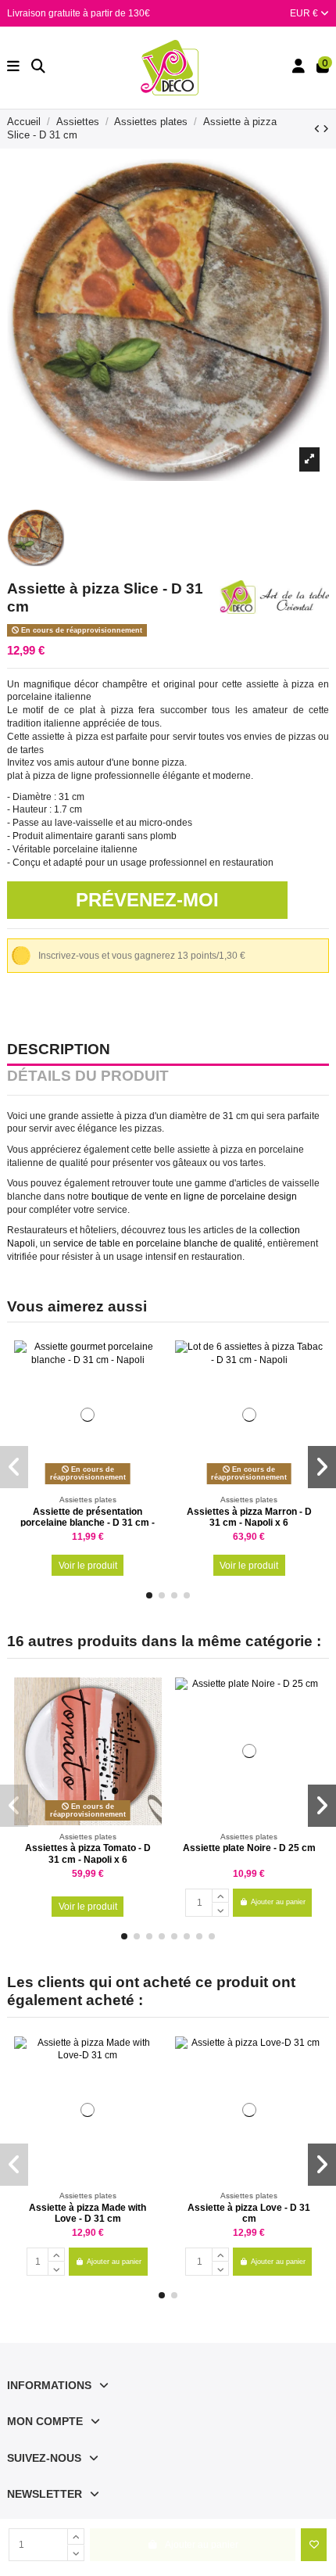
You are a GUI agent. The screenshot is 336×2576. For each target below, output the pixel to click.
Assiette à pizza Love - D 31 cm (249, 2213)
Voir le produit (88, 1566)
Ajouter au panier (278, 1902)
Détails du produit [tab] (88, 1077)
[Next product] (326, 129)
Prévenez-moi (147, 900)
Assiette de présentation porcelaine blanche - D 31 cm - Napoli (88, 1523)
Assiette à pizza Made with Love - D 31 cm (88, 2213)
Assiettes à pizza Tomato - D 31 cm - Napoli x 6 (88, 1853)
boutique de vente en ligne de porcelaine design (193, 1197)
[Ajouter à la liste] (314, 2545)
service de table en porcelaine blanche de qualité (158, 1243)
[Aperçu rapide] (150, 1388)
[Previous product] (318, 129)
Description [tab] (59, 1050)
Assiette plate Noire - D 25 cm (249, 1848)
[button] (149, 1595)
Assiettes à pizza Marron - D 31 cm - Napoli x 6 (249, 1517)
